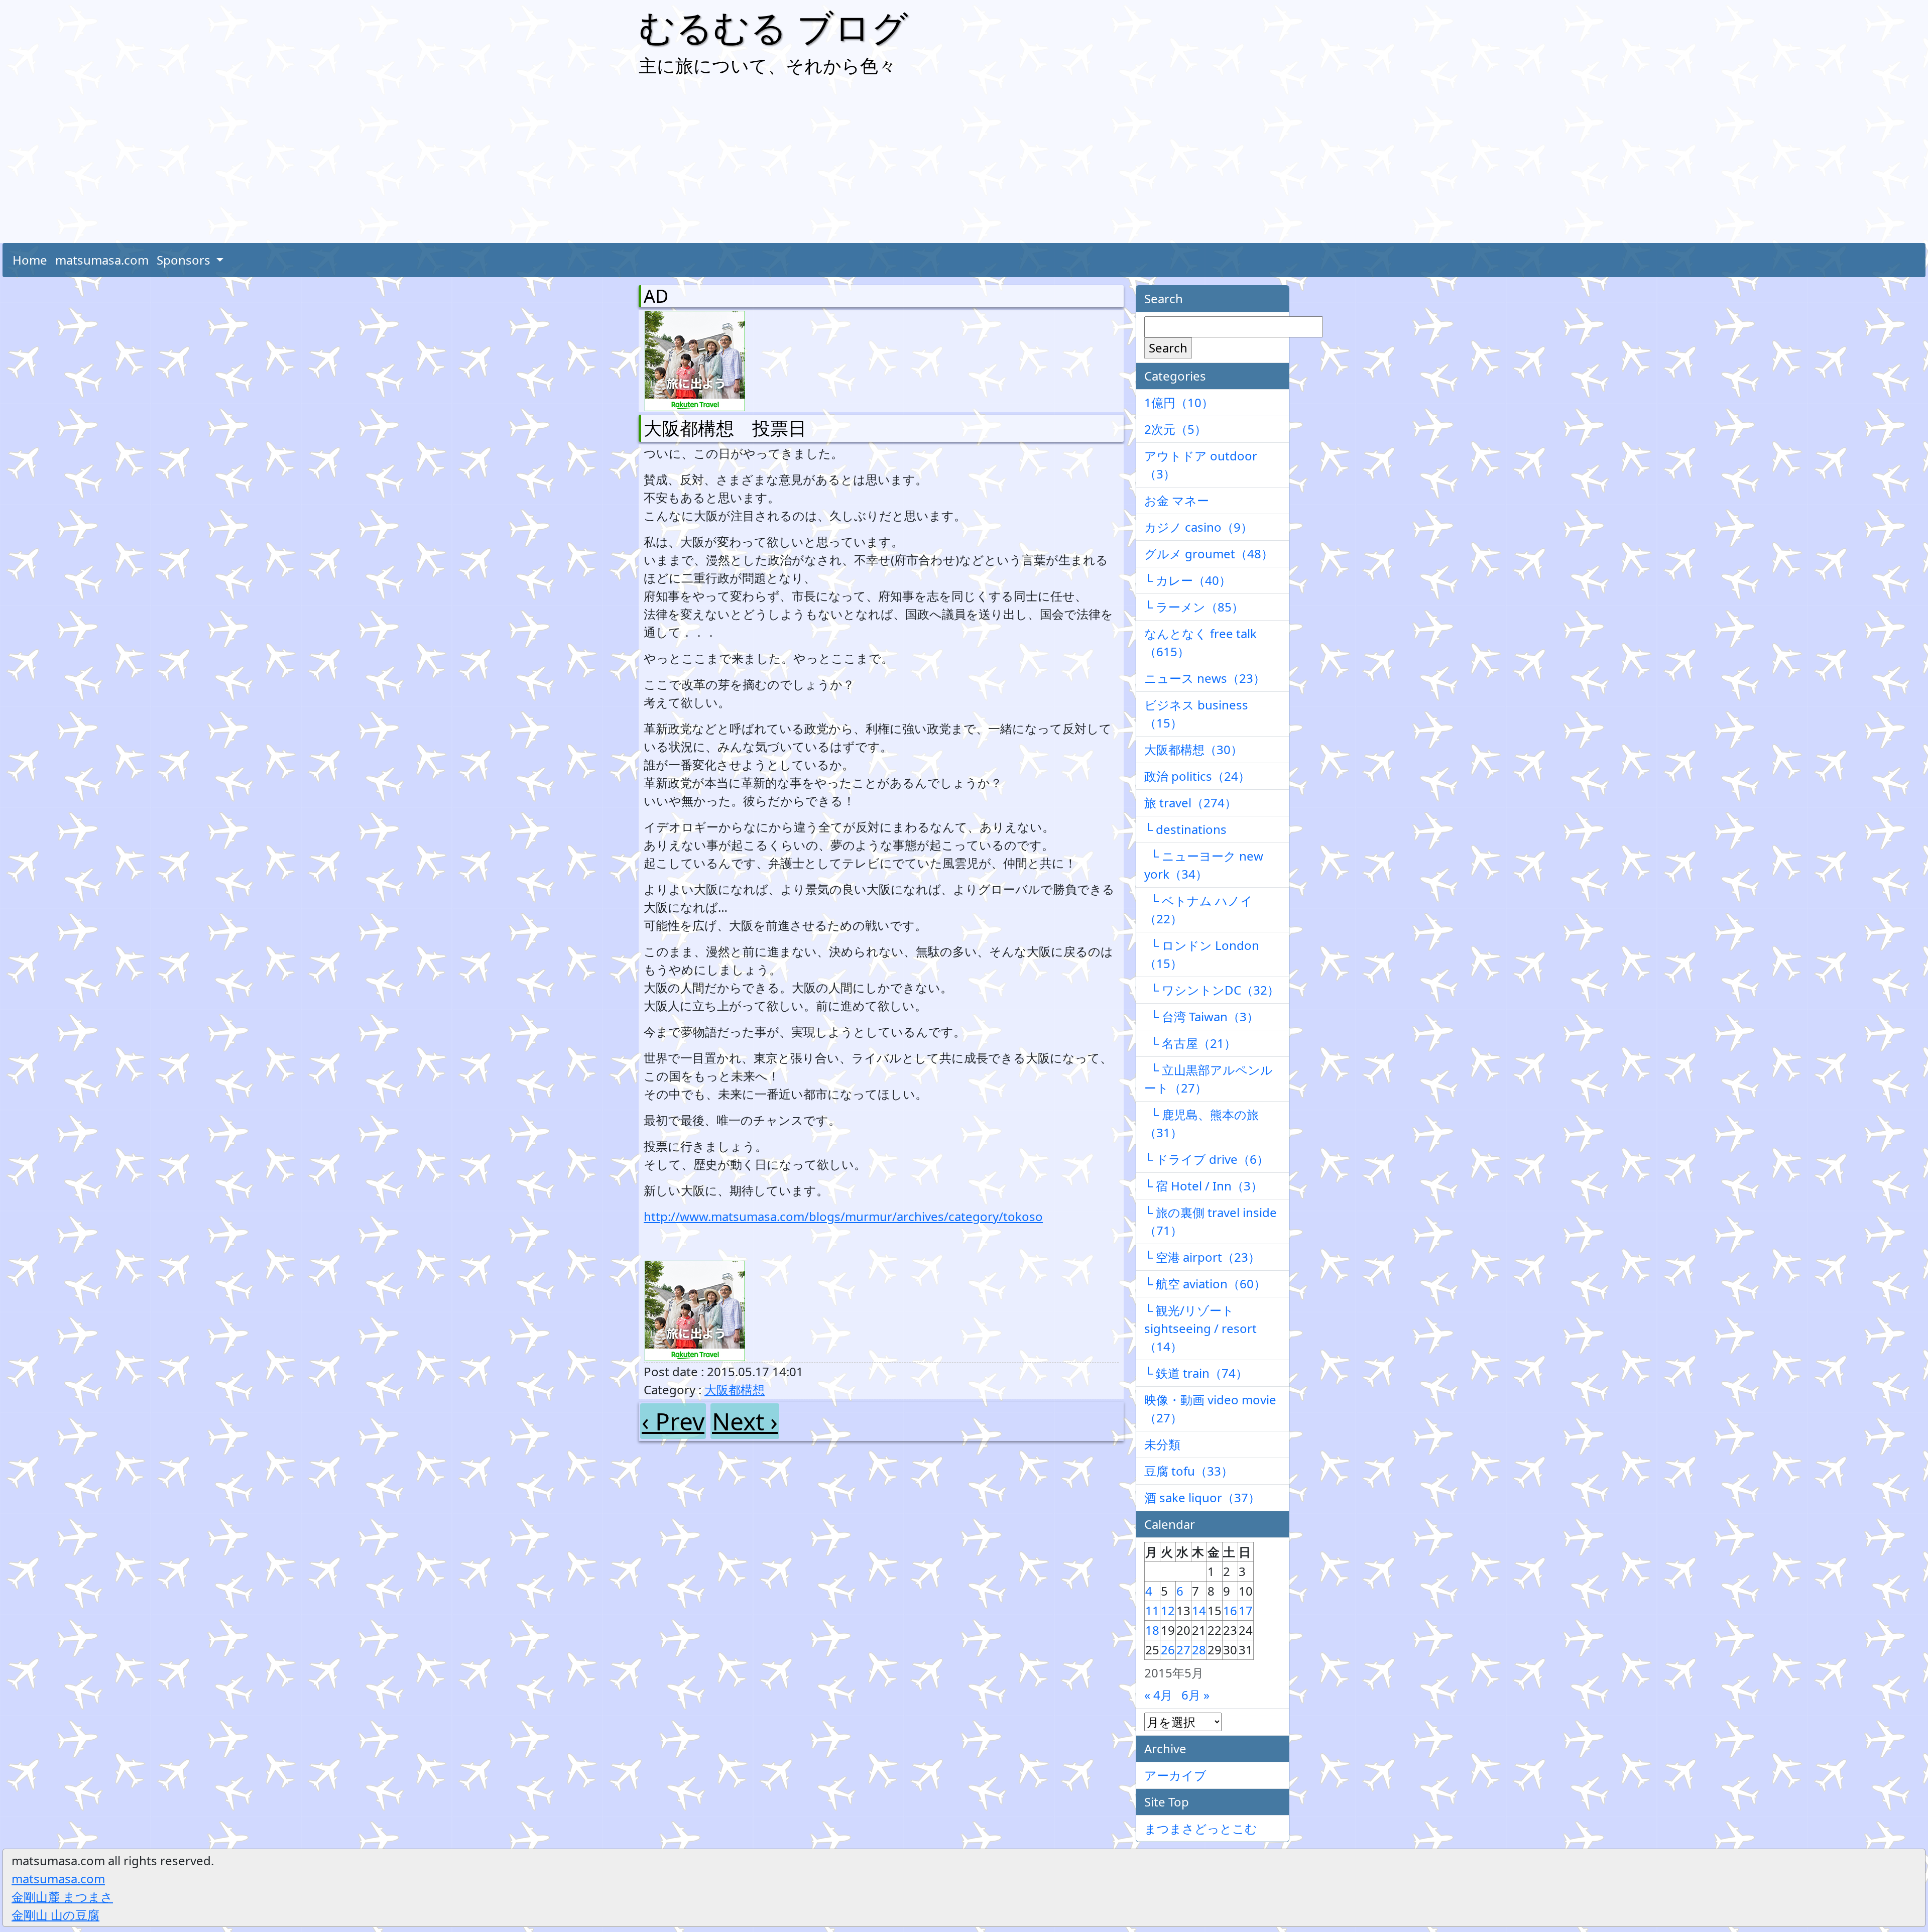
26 (1168, 1650)
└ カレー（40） (1188, 580)
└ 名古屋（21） (1190, 1043)
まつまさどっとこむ (1201, 1828)
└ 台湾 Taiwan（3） (1201, 1016)
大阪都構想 (735, 1390)
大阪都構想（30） (1193, 749)
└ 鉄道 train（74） (1196, 1373)
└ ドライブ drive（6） (1207, 1159)
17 (1246, 1610)
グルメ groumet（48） (1209, 554)
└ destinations (1185, 829)
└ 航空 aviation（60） (1205, 1284)
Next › (745, 1421)
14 (1199, 1610)
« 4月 (1158, 1695)
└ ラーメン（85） (1194, 607)
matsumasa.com (102, 260)
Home (30, 260)
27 (1183, 1650)
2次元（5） (1175, 429)
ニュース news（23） (1205, 678)
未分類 (1162, 1444)
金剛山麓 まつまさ (62, 1897)
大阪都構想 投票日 (725, 428)
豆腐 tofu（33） (1189, 1471)
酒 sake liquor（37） (1202, 1497)
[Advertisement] (964, 163)
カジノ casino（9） (1198, 527)
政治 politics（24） (1197, 776)
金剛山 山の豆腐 (55, 1915)
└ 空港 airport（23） (1202, 1257)
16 (1230, 1610)
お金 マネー (1177, 500)
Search (1168, 348)
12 (1168, 1610)
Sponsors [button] (185, 260)
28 (1199, 1650)
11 (1152, 1610)
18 (1152, 1630)
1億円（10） (1179, 402)
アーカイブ (1175, 1775)
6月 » (1195, 1695)
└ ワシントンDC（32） (1212, 990)
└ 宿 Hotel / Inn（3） (1203, 1186)
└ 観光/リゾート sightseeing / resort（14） (1200, 1328)
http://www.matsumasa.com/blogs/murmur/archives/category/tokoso (843, 1216)
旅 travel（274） (1190, 803)
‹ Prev (673, 1421)
